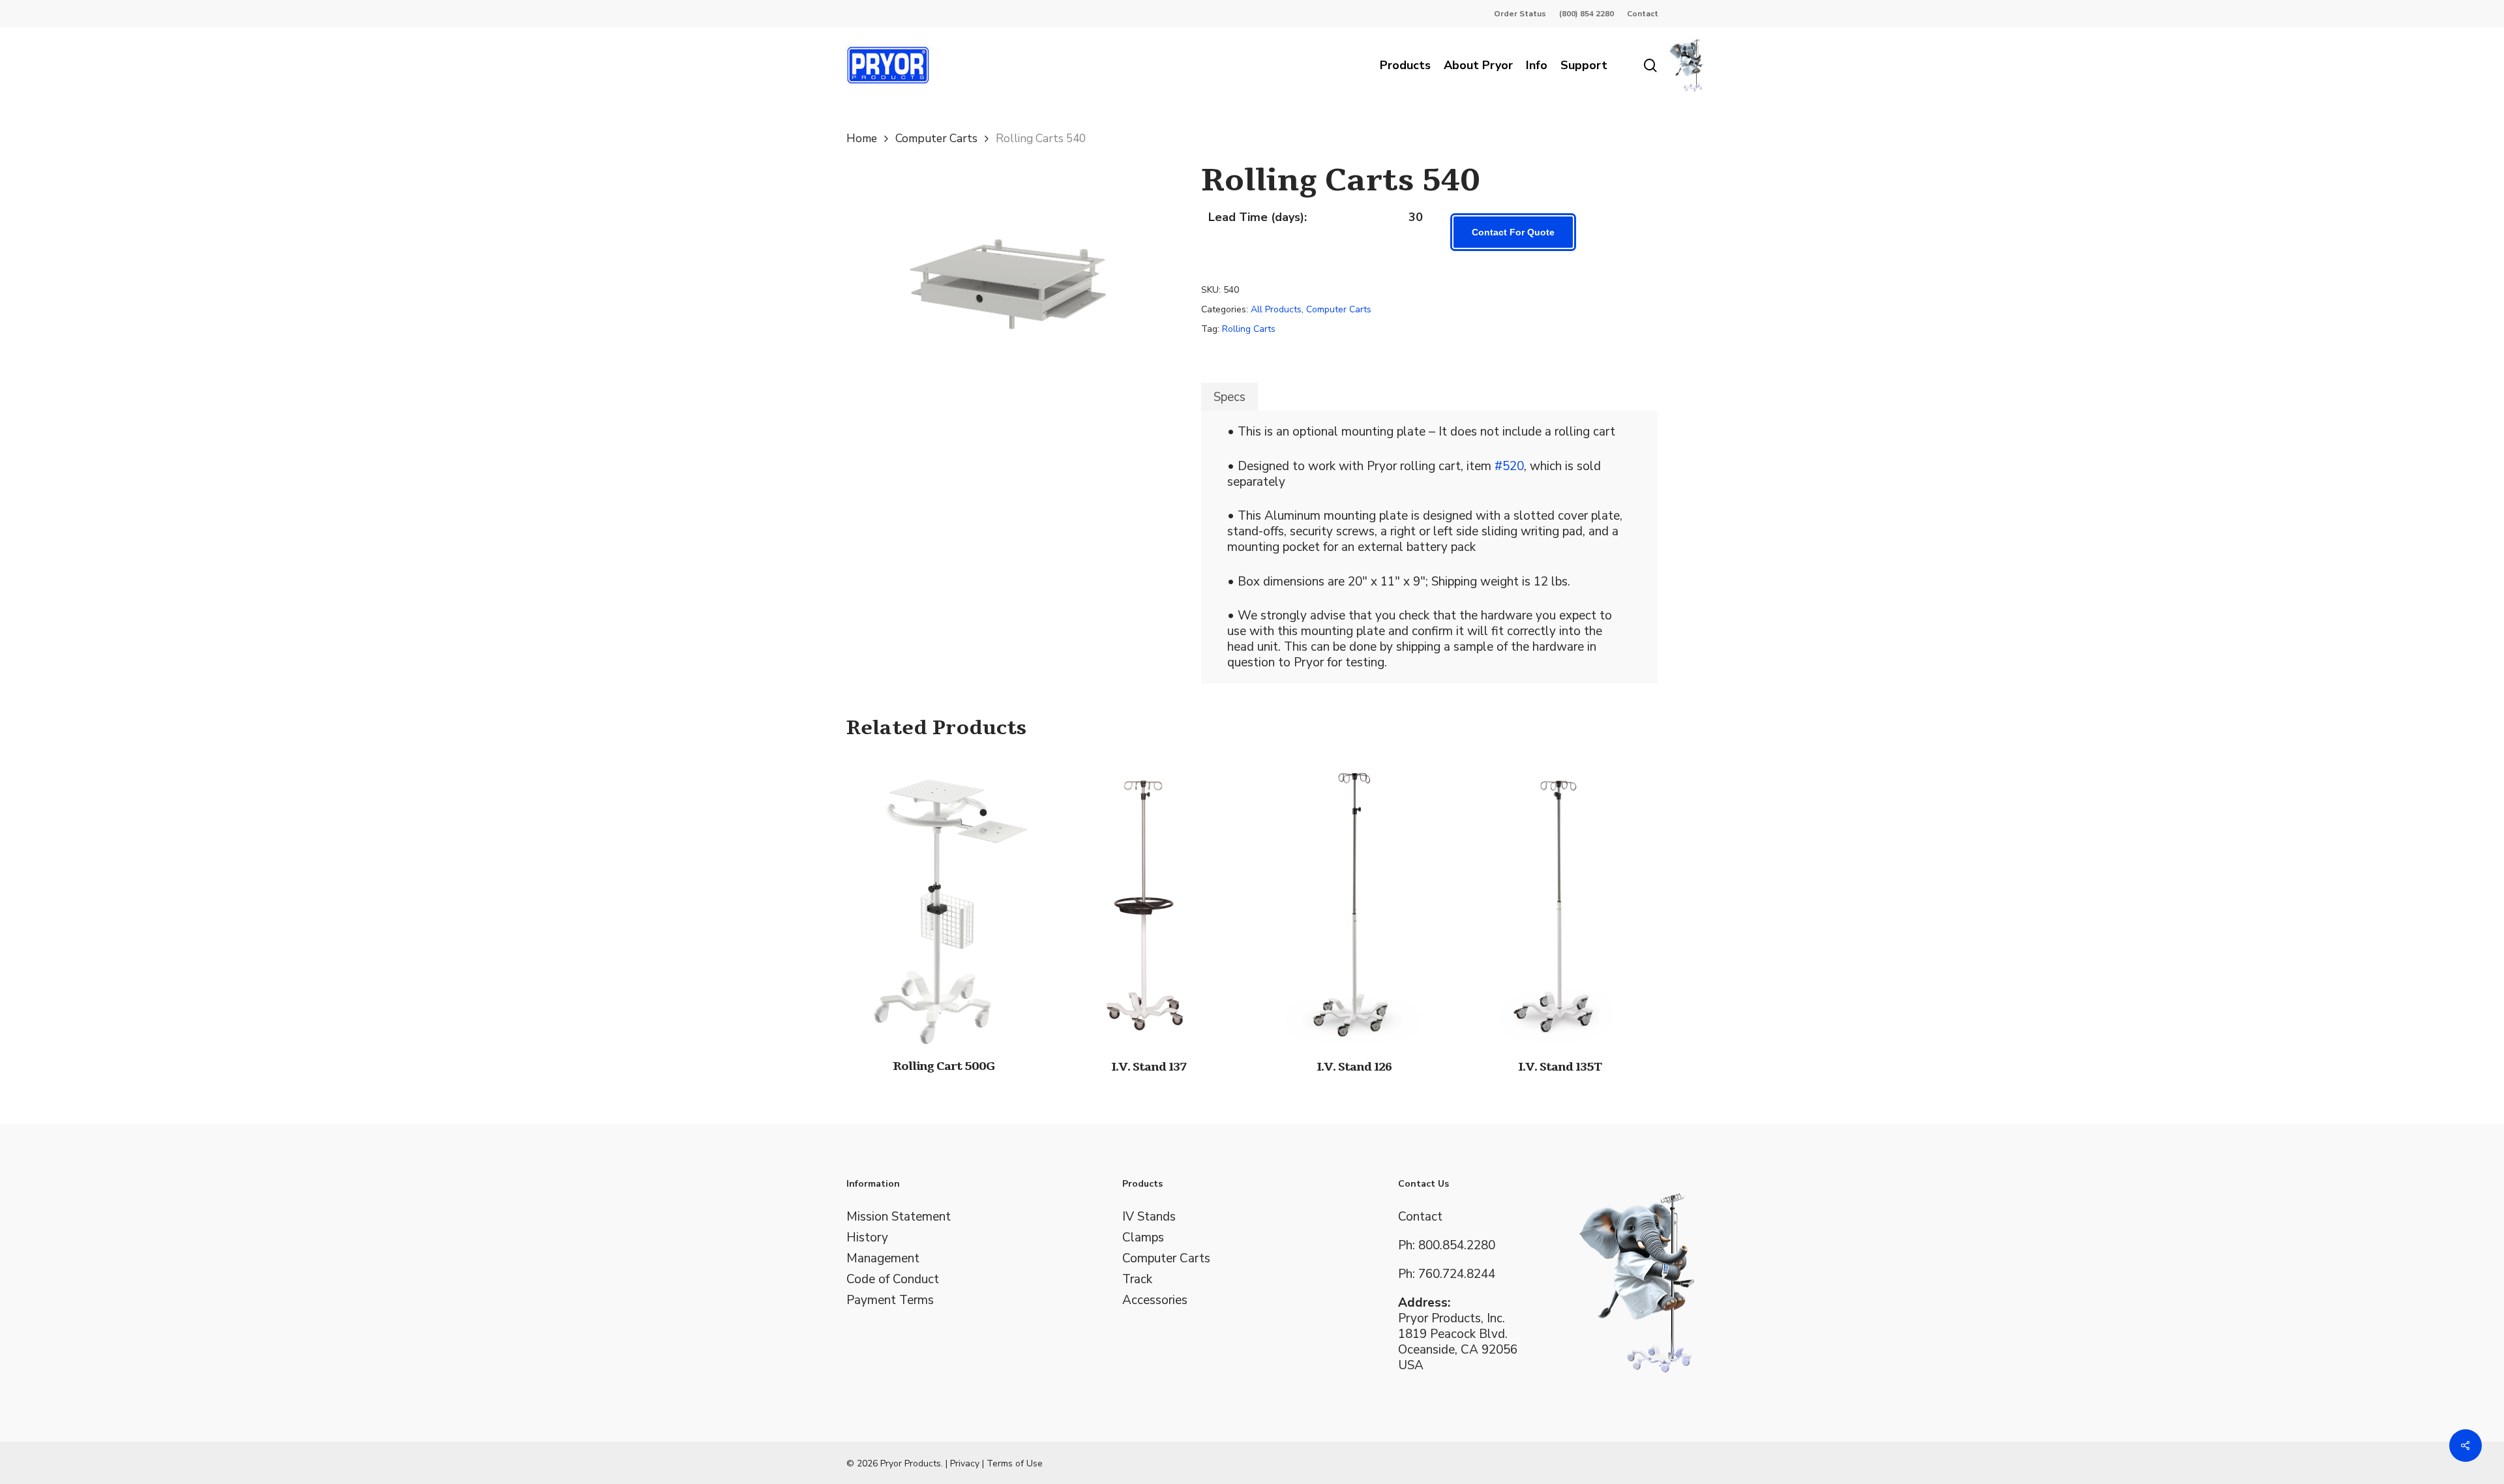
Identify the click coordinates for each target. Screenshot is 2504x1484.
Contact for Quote (1513, 232)
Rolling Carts (1249, 329)
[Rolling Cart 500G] (944, 900)
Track (1137, 1279)
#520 (1509, 466)
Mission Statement (899, 1217)
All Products (1276, 309)
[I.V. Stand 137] (1149, 900)
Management (883, 1258)
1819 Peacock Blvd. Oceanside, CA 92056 (1458, 1342)
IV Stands (1149, 1217)
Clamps (1143, 1238)
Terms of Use (1015, 1463)
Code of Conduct (893, 1279)
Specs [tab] (1230, 397)
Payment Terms (890, 1300)
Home (862, 138)
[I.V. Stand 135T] (1559, 900)
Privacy (965, 1463)
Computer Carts (936, 138)
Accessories (1155, 1300)
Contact (1420, 1217)
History (867, 1238)
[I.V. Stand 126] (1354, 900)
